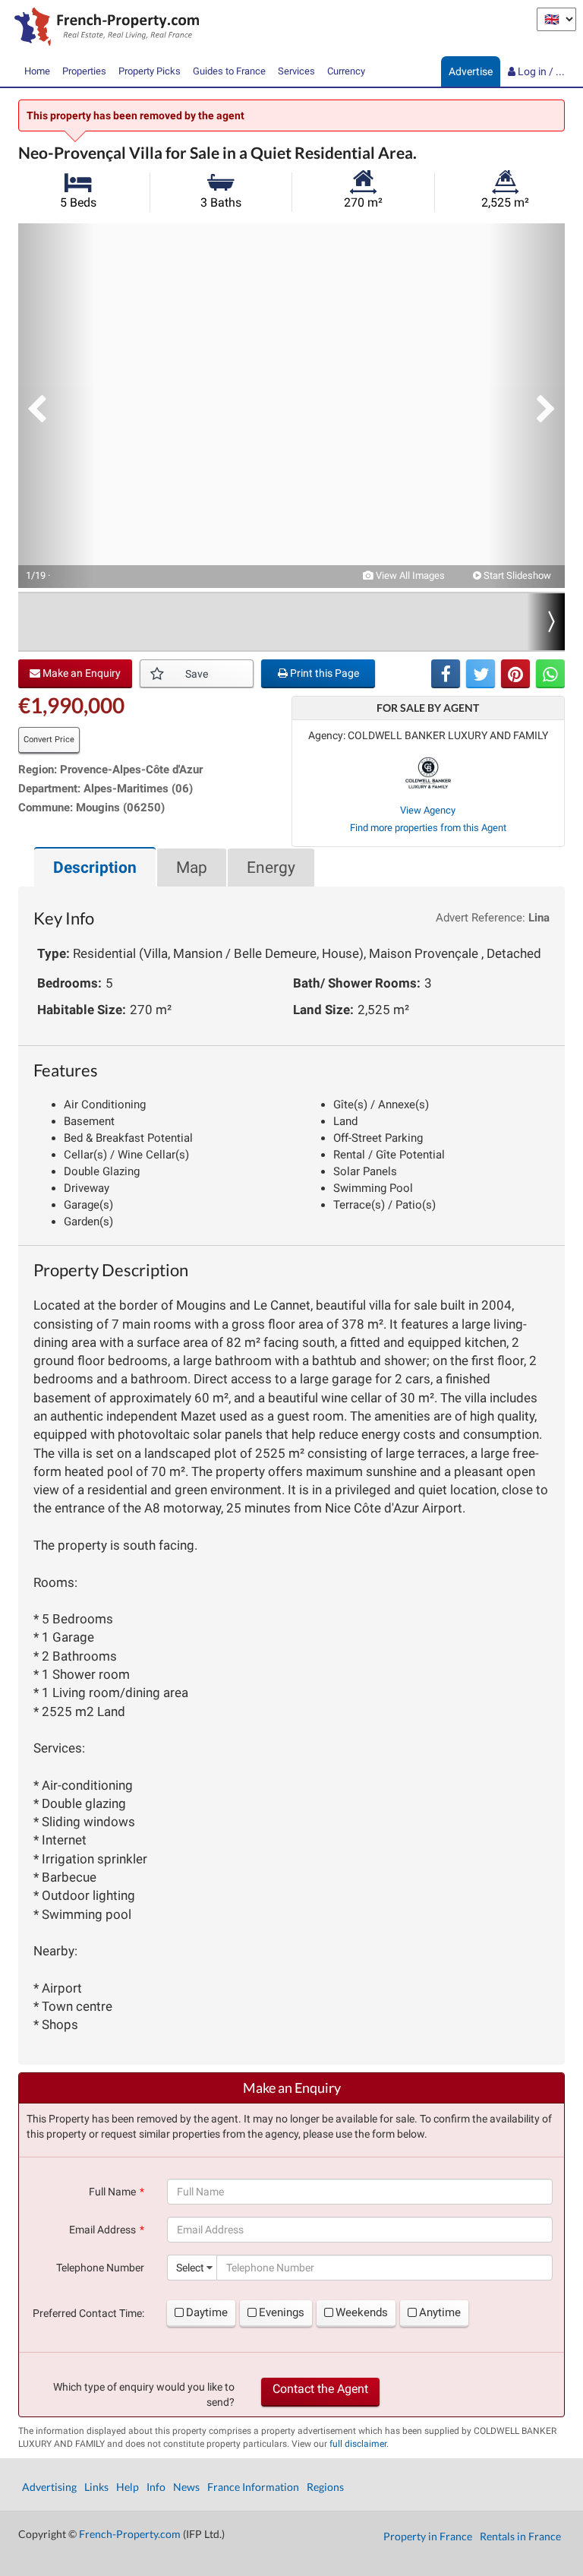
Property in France (428, 2536)
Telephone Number (100, 2268)
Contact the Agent (320, 2389)
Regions (325, 2487)
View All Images (409, 575)
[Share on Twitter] (481, 674)
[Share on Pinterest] (515, 674)
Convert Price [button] (49, 740)
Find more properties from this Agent (428, 828)
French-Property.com (130, 2534)
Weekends (362, 2312)
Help (128, 2487)
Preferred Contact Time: (88, 2313)
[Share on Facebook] (446, 674)
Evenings (282, 2312)
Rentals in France (520, 2536)
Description (95, 868)
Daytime (207, 2312)
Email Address (102, 2230)
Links (96, 2487)
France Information (253, 2487)
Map (192, 868)
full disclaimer (358, 2444)
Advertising (49, 2487)
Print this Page (323, 673)
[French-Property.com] (103, 28)
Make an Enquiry (80, 673)
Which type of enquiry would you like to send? (144, 2394)
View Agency (428, 810)
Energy (271, 868)
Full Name (112, 2192)
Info (156, 2487)
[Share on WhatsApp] (550, 674)
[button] (56, 406)
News (186, 2487)
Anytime (440, 2312)
